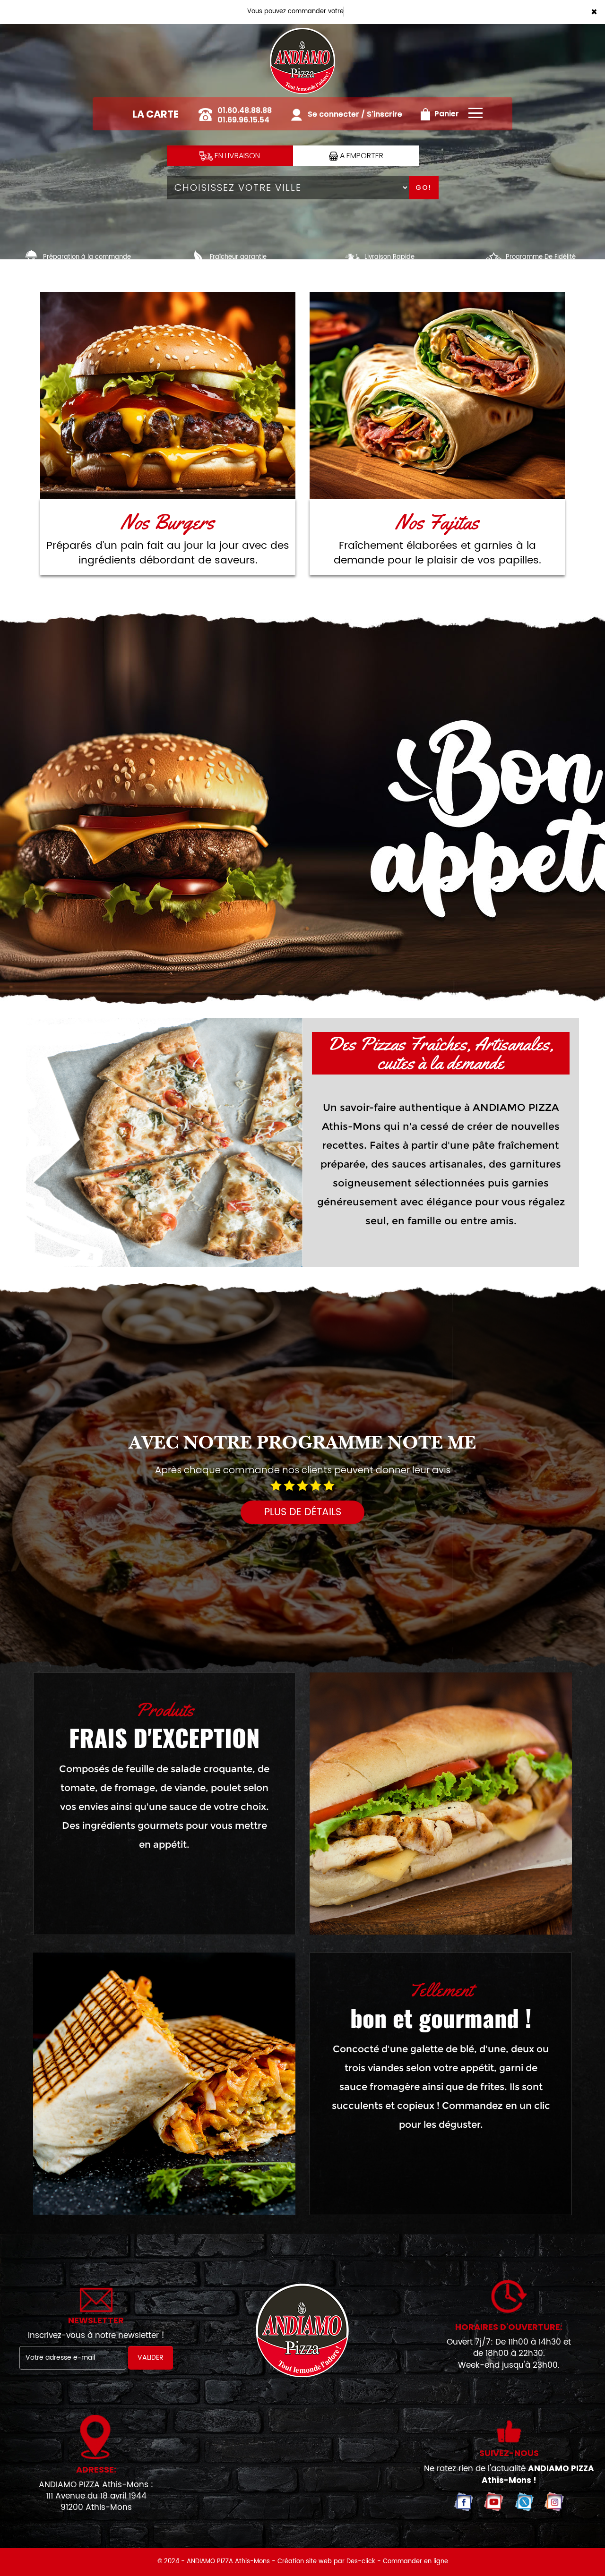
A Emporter (361, 156)
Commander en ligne (415, 2562)
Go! (423, 188)
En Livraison (236, 156)
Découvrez (168, 396)
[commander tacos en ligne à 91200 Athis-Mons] (164, 2084)
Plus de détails (303, 1512)
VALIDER (151, 2358)
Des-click (361, 2562)
